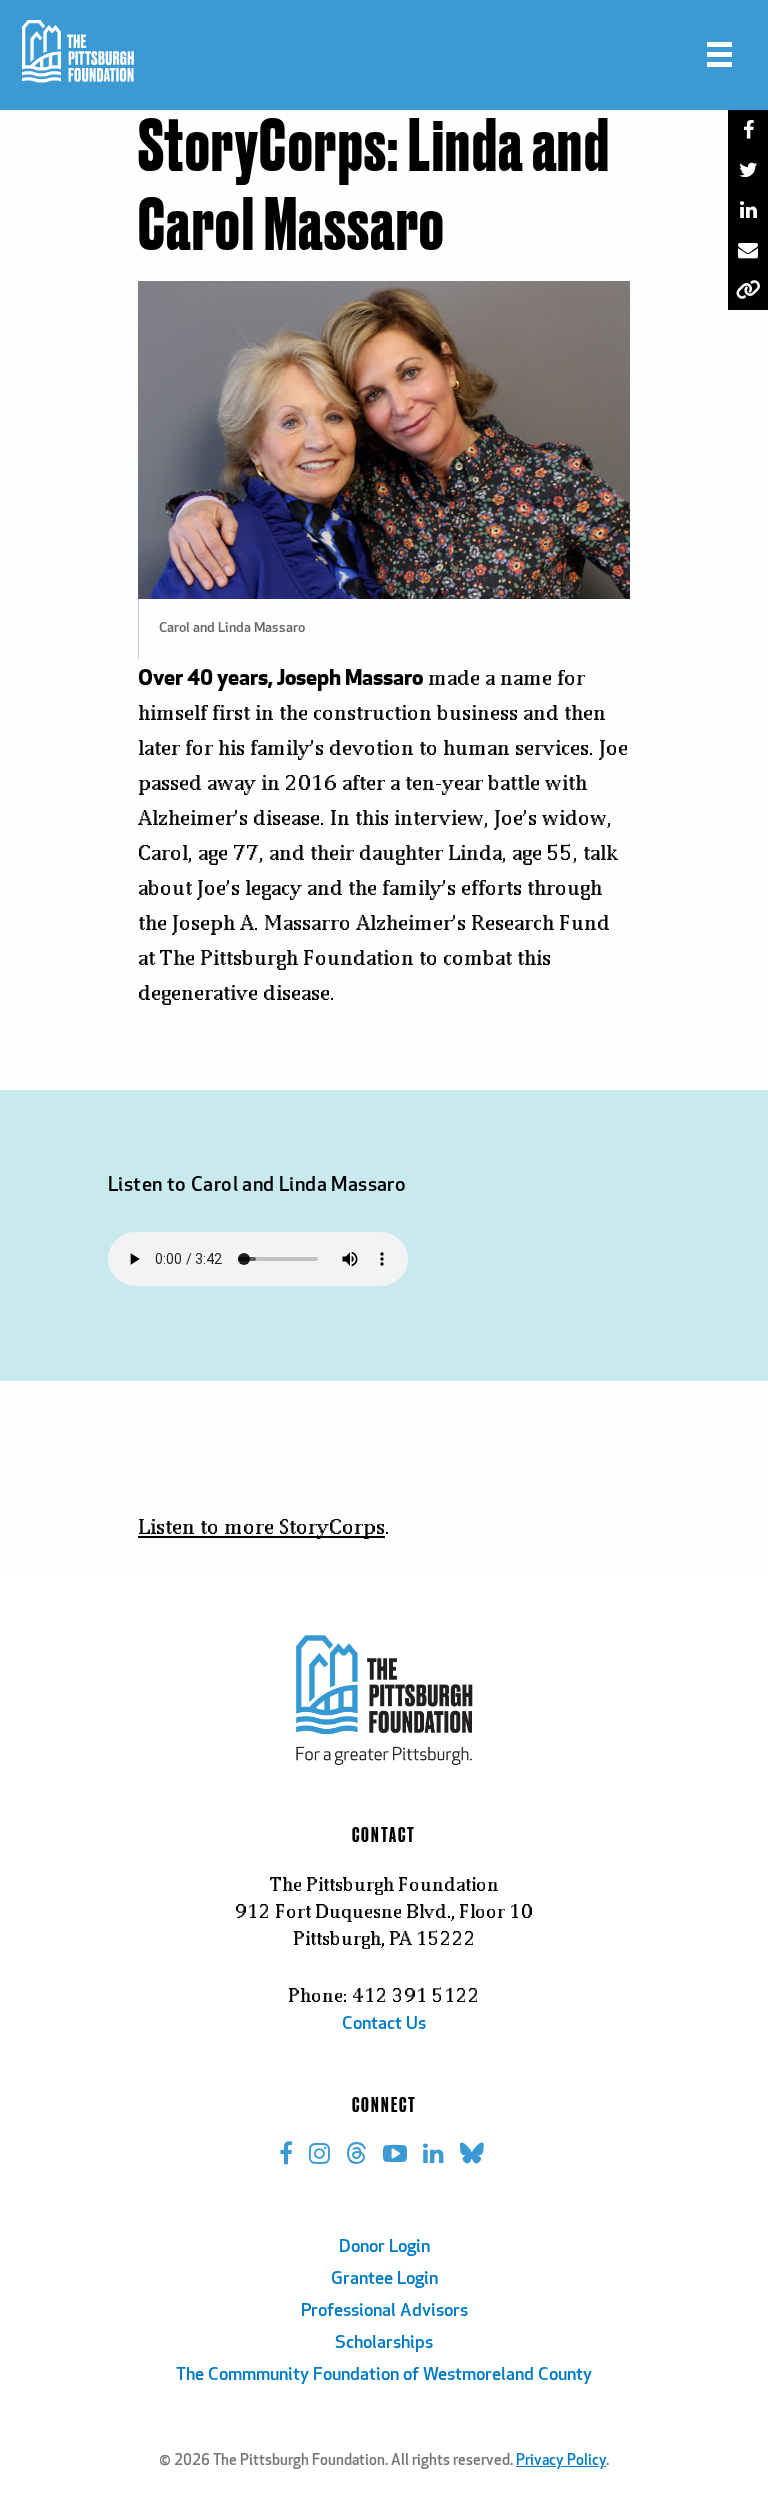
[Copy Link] (748, 290)
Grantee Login (384, 2280)
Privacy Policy (561, 2461)
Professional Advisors (384, 2312)
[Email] (748, 250)
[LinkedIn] (748, 210)
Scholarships (384, 2344)
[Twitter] (748, 170)
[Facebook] (748, 130)
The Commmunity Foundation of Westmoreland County (384, 2376)
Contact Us (384, 2025)
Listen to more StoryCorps (261, 1526)
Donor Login (384, 2248)
